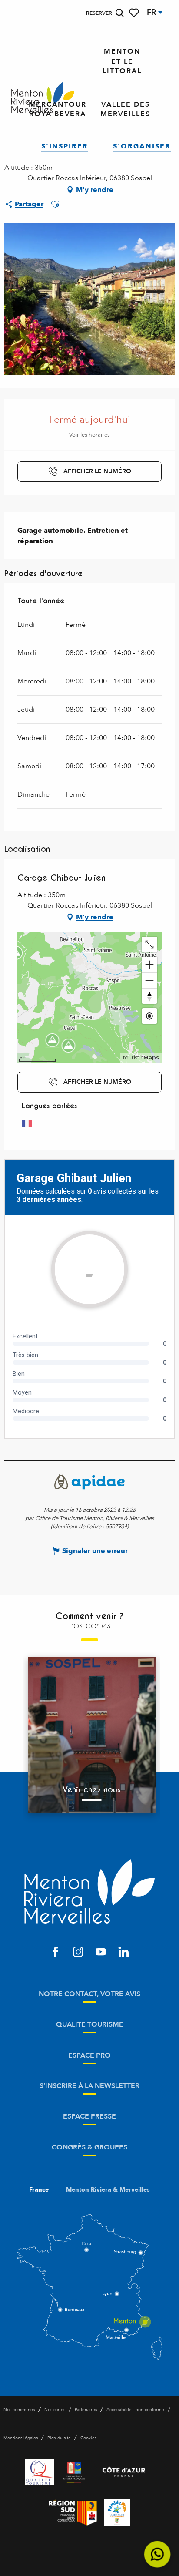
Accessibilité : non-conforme (135, 2410)
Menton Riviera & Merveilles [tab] (108, 2190)
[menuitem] (43, 98)
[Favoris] (135, 13)
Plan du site (59, 2438)
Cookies (88, 2438)
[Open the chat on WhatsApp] (157, 2554)
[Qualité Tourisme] (40, 2472)
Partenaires (86, 2410)
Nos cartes (55, 2410)
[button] (119, 13)
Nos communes (19, 2410)
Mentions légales (21, 2438)
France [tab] (39, 2190)
